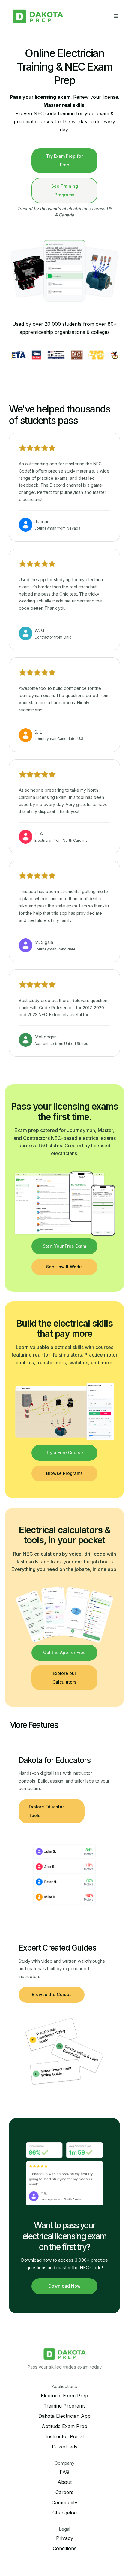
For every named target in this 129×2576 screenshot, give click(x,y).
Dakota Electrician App (64, 2416)
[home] (38, 16)
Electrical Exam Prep (64, 2396)
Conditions (65, 2548)
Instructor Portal (65, 2436)
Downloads (65, 2447)
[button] (116, 16)
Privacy (65, 2538)
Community (64, 2502)
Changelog (65, 2513)
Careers (64, 2492)
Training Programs (65, 2406)
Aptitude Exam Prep (64, 2426)
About (65, 2482)
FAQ (64, 2472)
